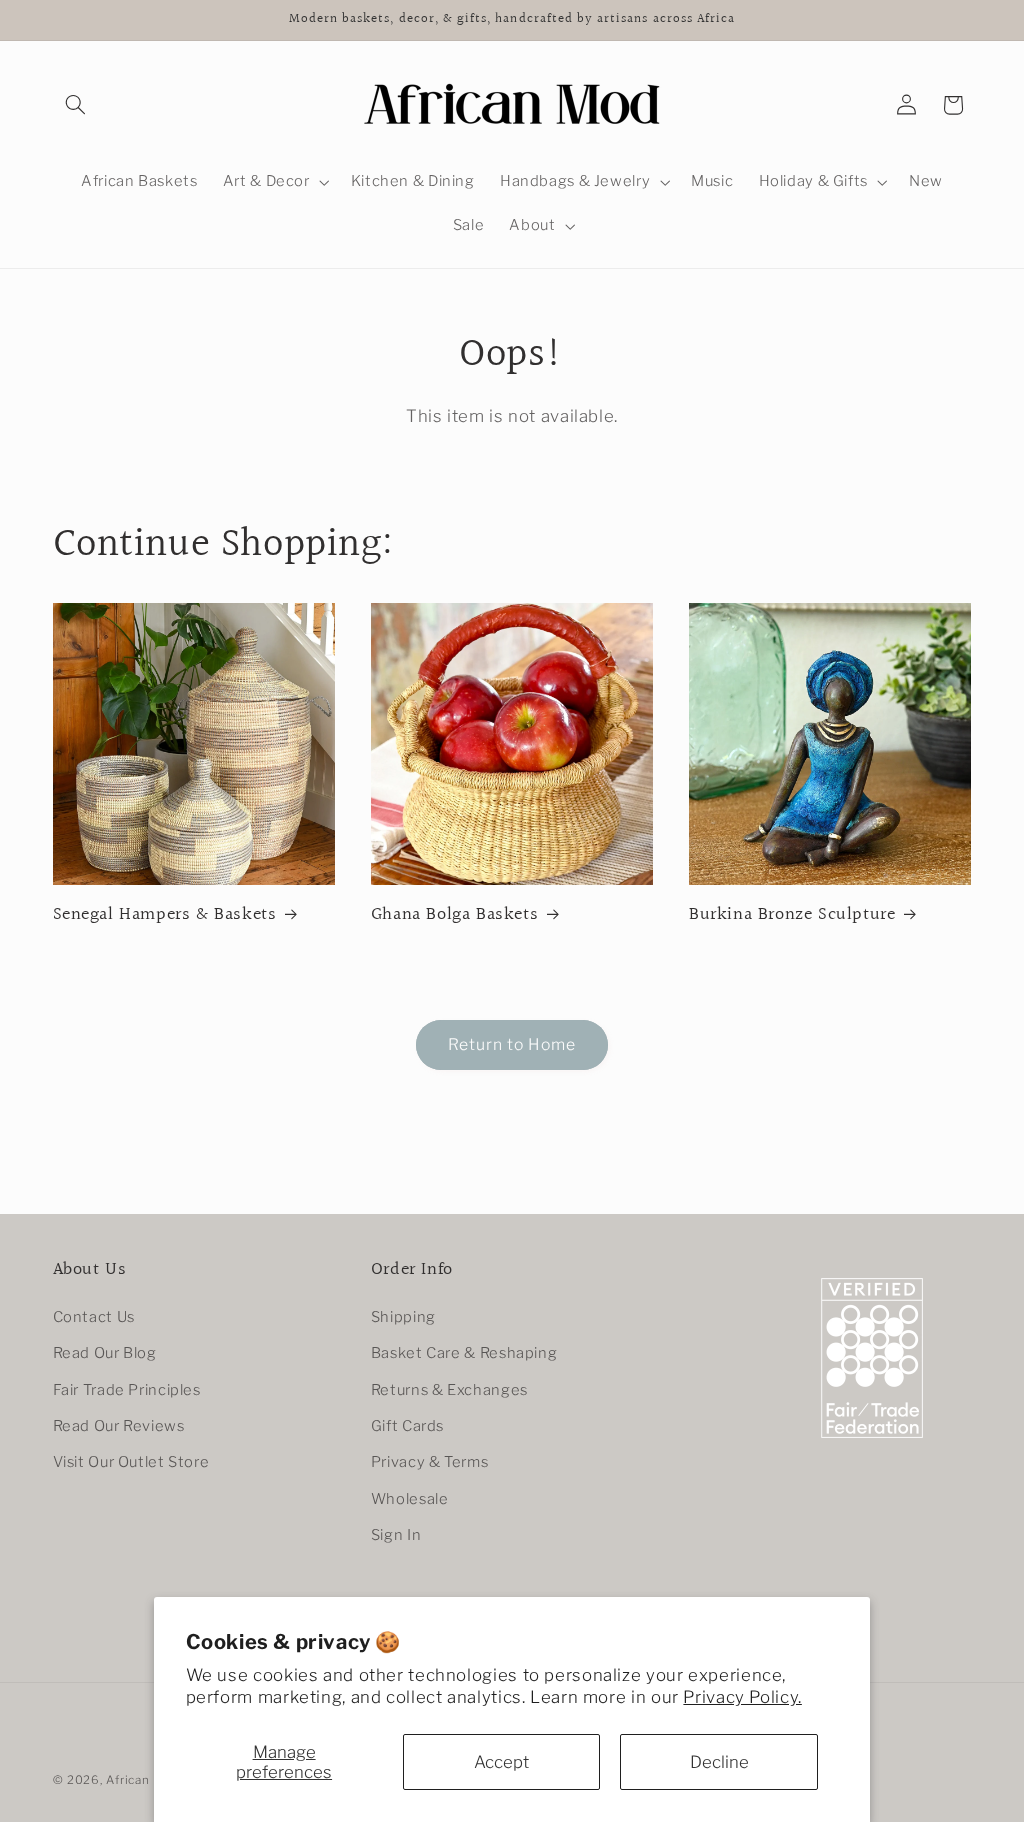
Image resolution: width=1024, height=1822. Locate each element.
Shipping (403, 1317)
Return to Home (512, 1044)
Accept (501, 1762)
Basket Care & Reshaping (464, 1353)
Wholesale (410, 1499)
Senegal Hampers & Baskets (165, 914)
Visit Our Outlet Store (131, 1462)
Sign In (396, 1535)
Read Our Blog (105, 1353)
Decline (719, 1762)
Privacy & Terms (429, 1462)
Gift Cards (407, 1426)
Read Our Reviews (119, 1426)
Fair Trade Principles (127, 1390)
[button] (76, 105)
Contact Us (94, 1317)
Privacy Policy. (742, 1697)
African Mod (142, 1780)
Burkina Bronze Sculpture (792, 914)
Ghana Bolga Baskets (454, 914)
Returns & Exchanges (449, 1390)
